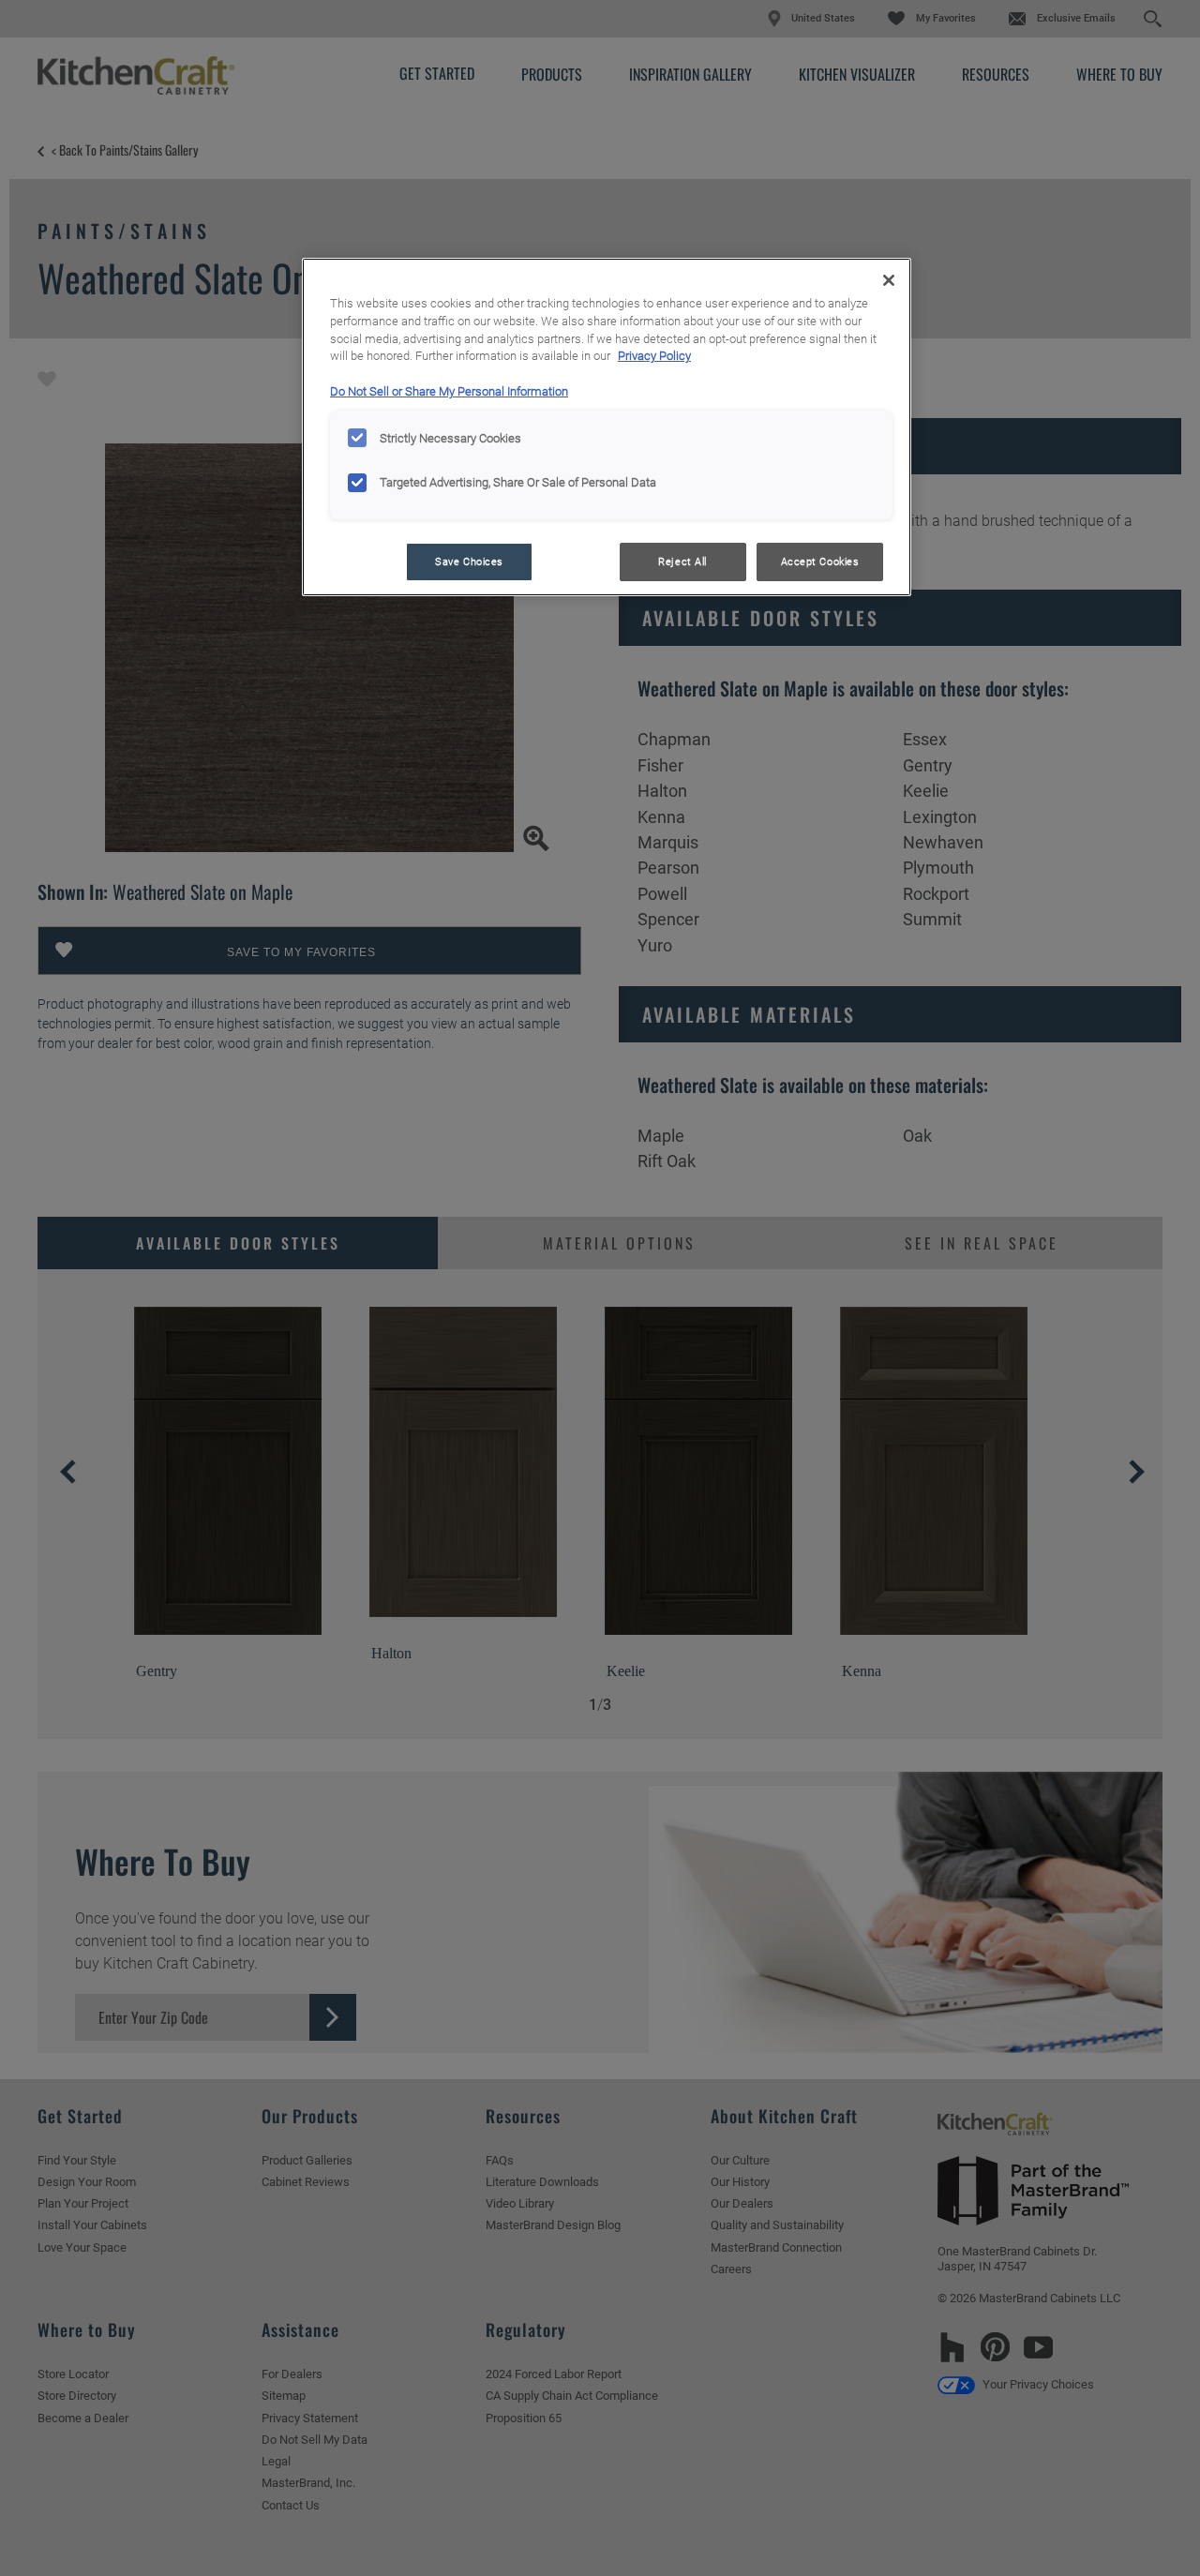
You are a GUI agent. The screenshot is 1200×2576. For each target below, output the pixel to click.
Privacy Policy (654, 356)
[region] (607, 427)
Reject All (682, 562)
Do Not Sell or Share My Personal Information (449, 391)
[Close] (889, 280)
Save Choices (469, 562)
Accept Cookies (820, 562)
